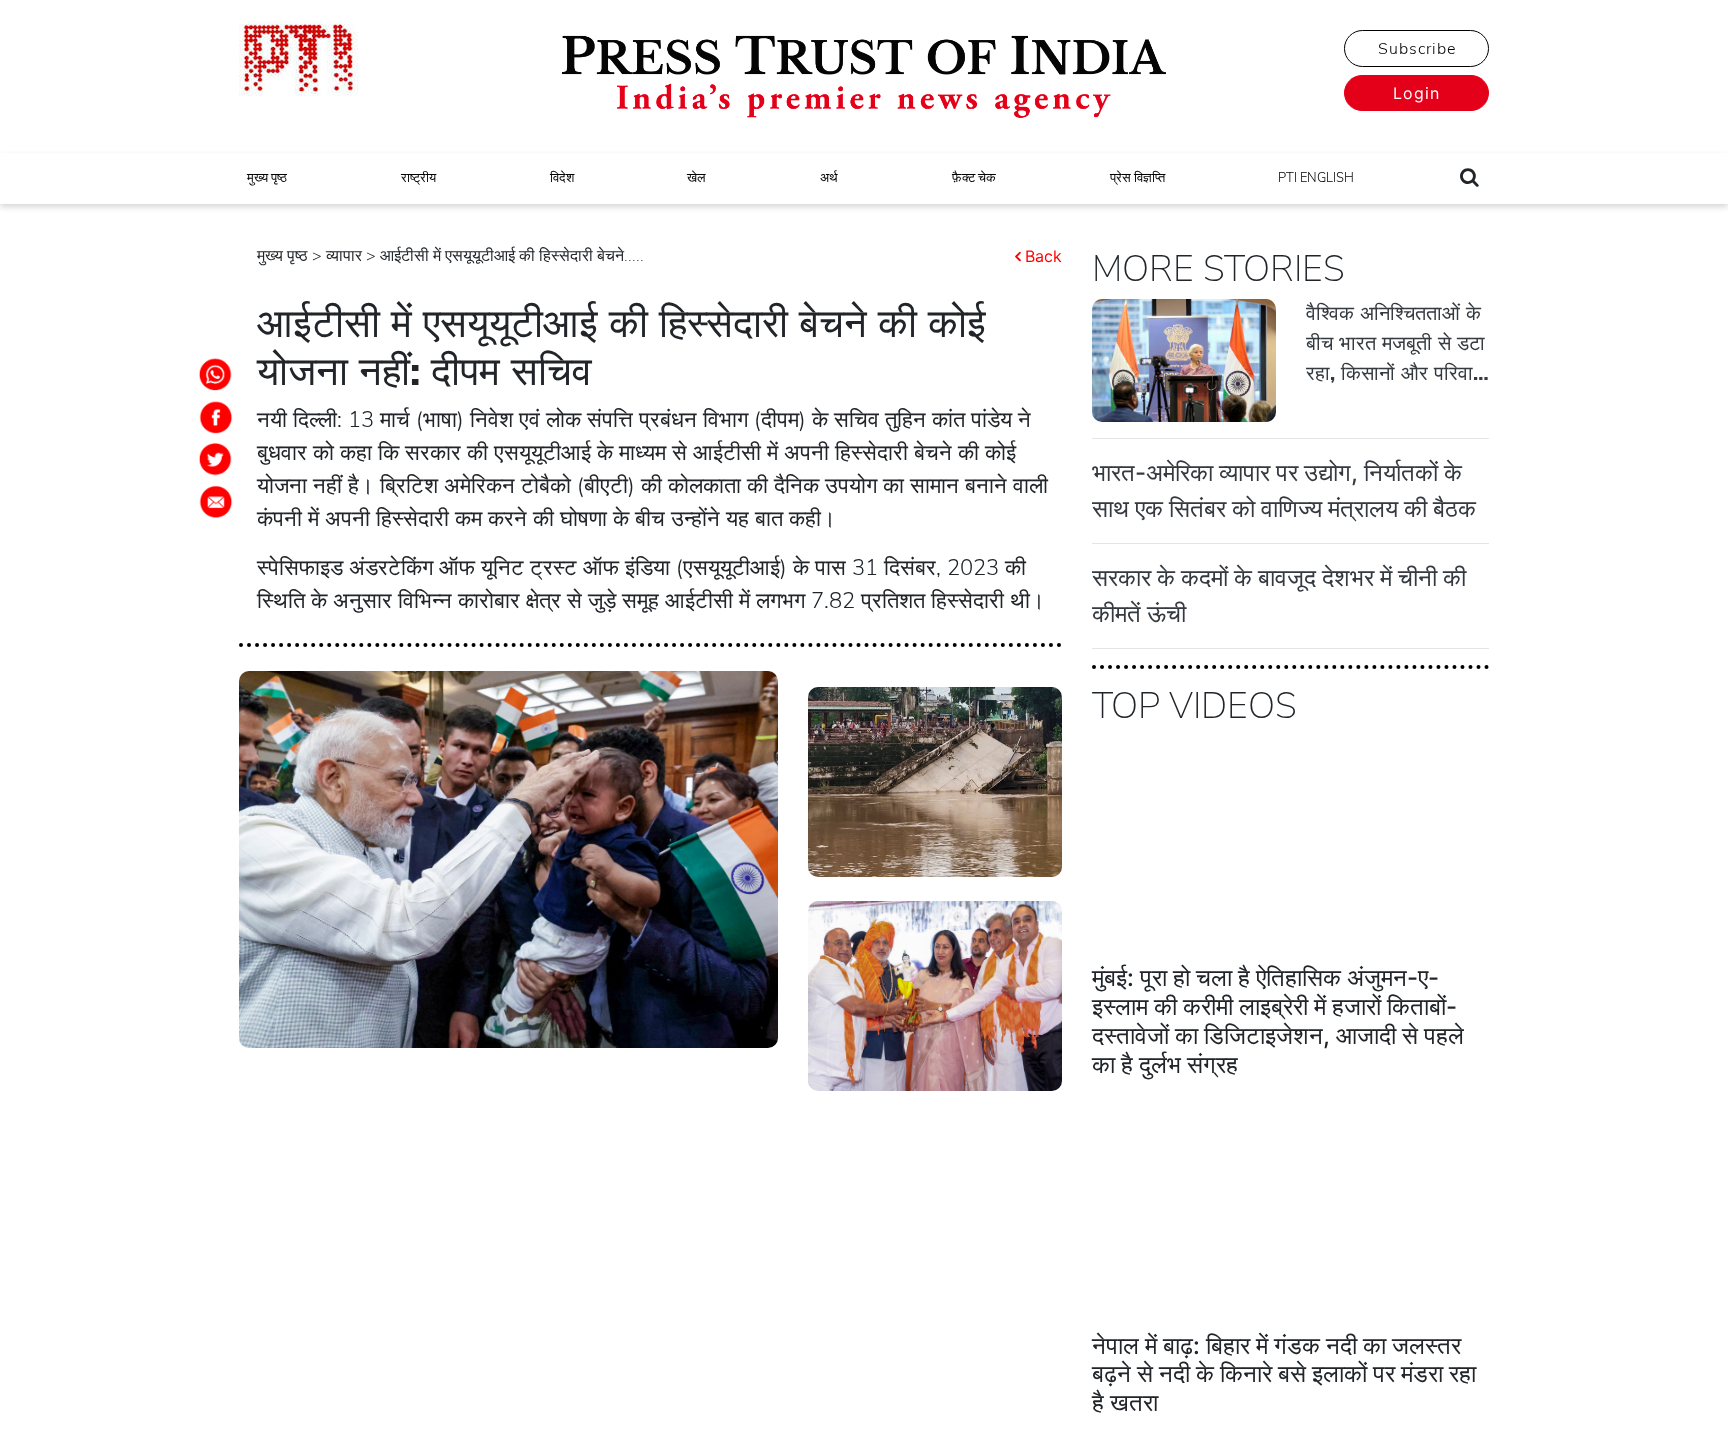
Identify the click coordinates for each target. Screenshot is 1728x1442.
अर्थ (829, 178)
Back (1043, 256)
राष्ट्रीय (418, 178)
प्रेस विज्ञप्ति (1137, 178)
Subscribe (1417, 49)
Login (1416, 93)
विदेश (562, 178)
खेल (696, 178)
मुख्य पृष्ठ (267, 178)
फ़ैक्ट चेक (974, 178)
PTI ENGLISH (1316, 178)
